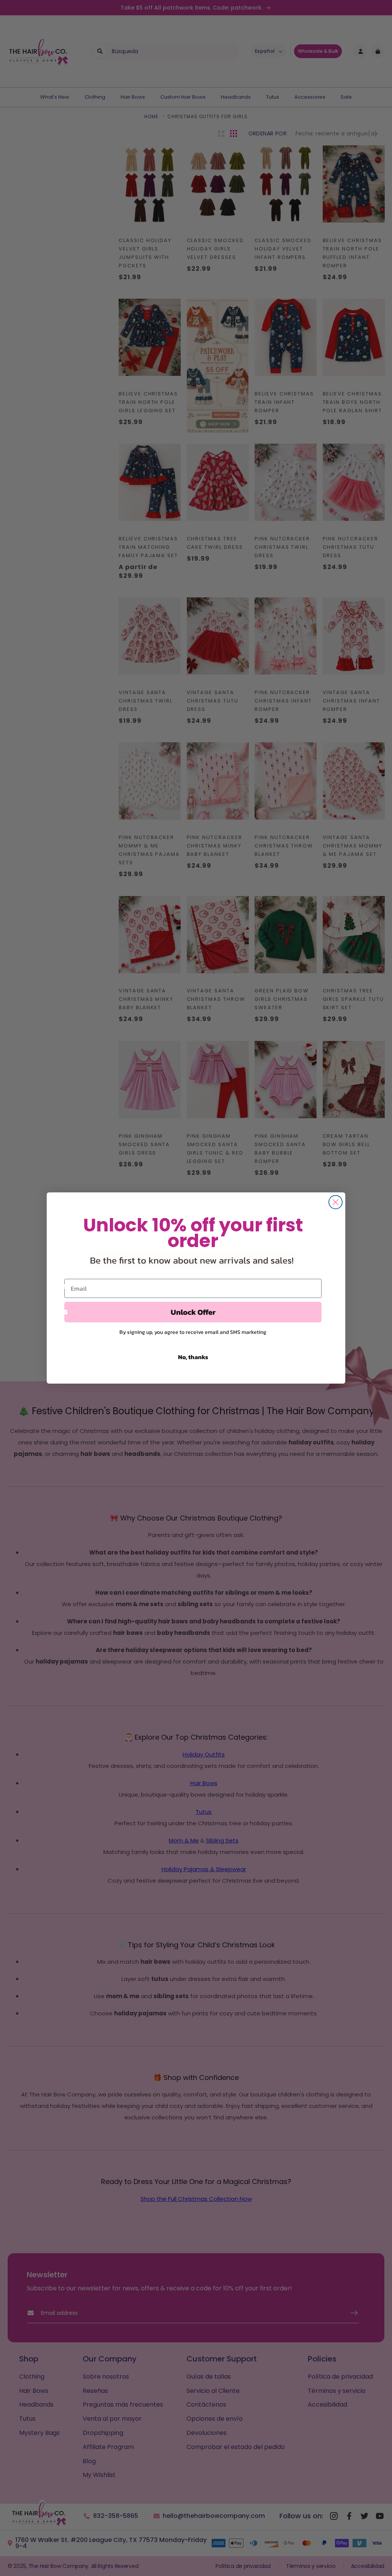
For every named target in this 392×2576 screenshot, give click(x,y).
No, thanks (193, 1357)
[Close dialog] (336, 1202)
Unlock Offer (193, 1312)
